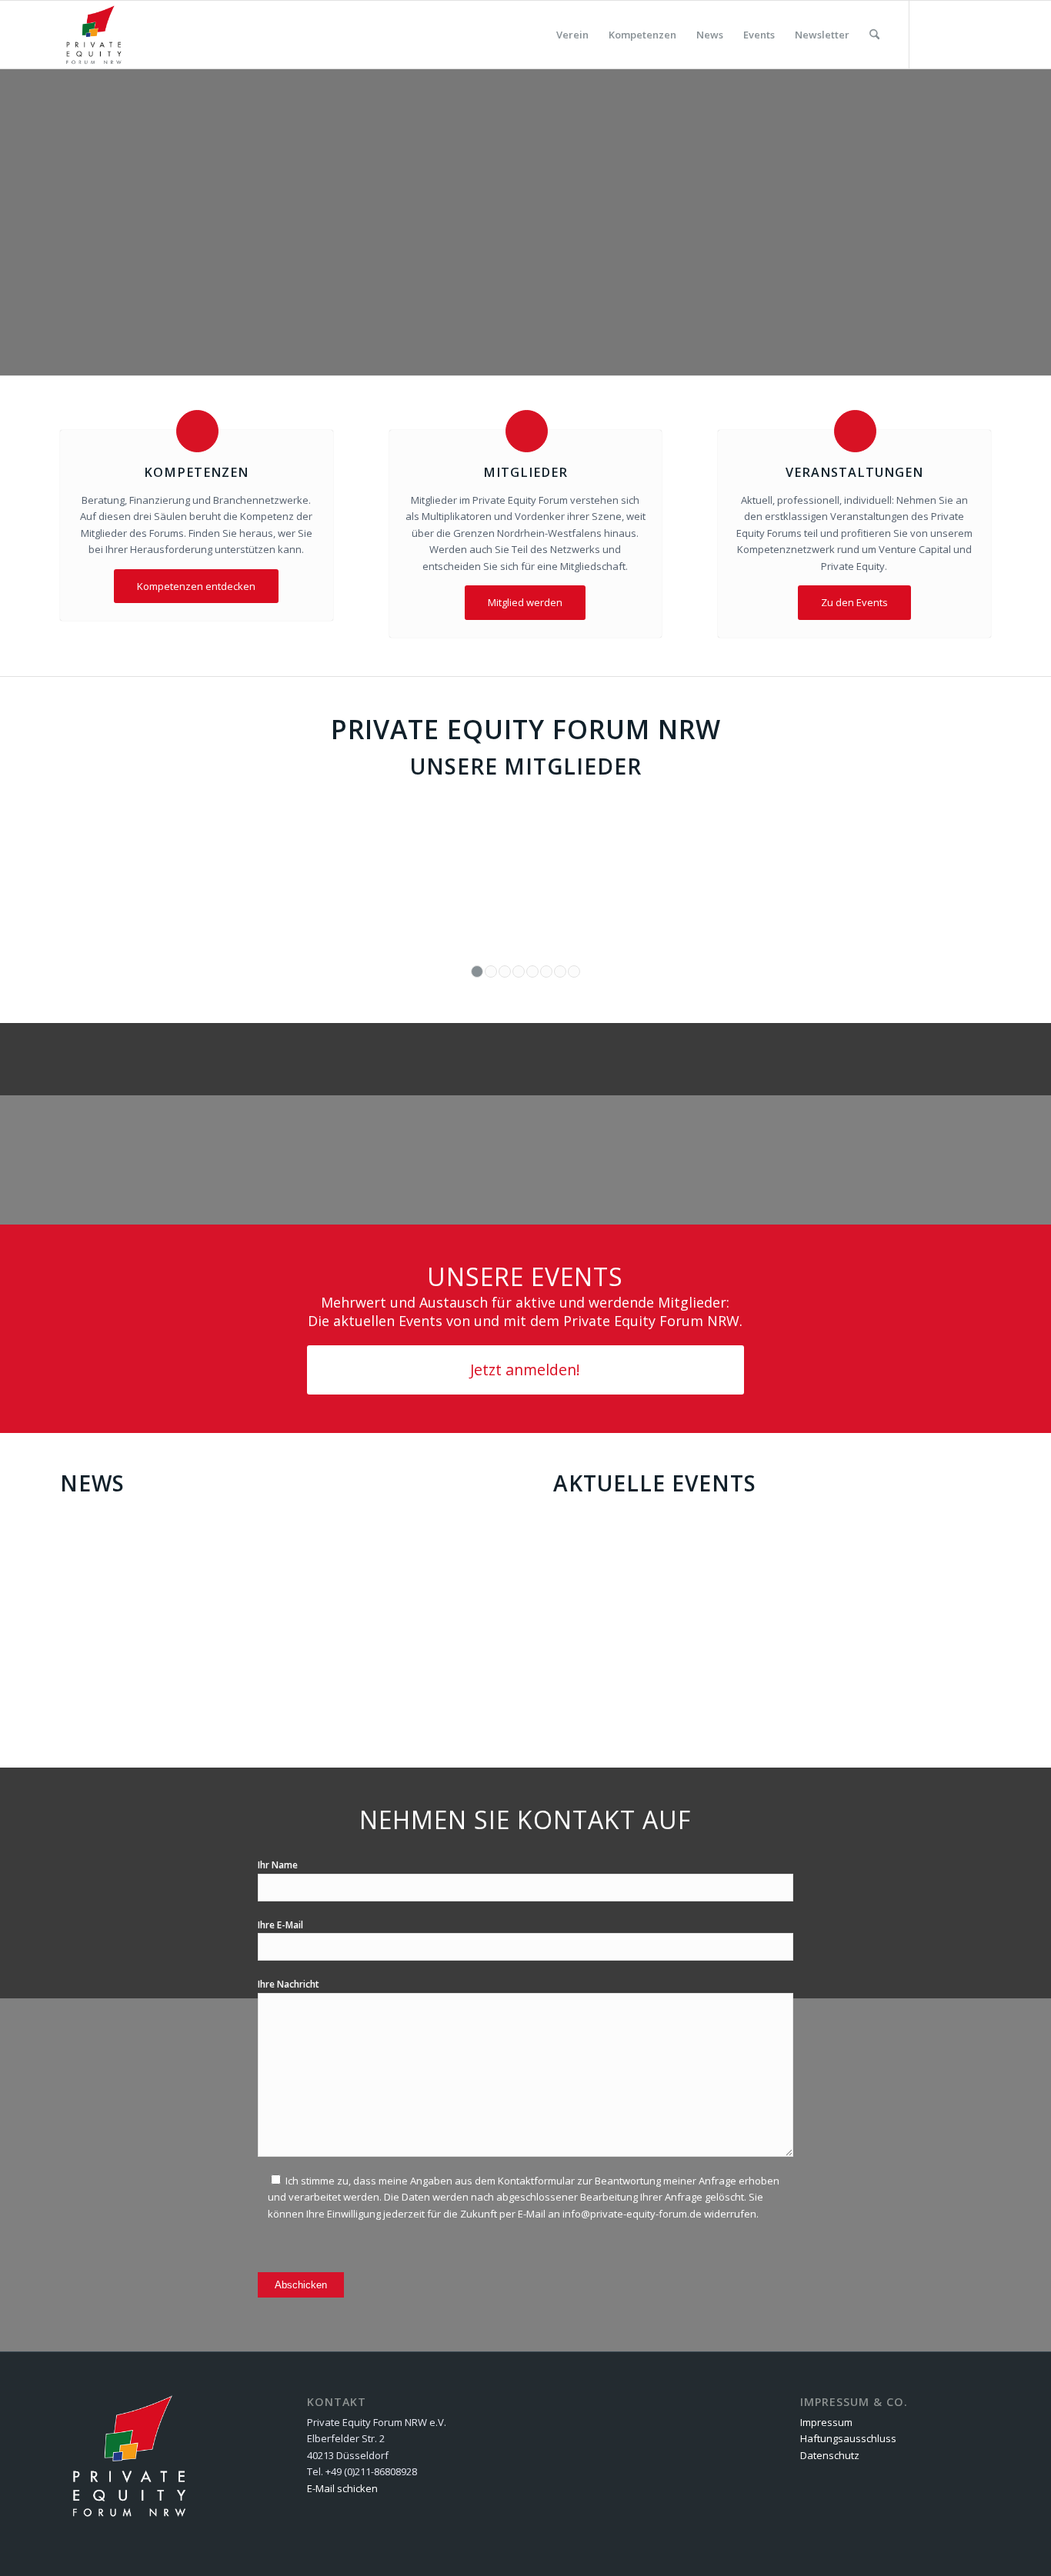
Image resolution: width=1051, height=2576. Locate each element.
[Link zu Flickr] (933, 34)
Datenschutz (830, 2455)
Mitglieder (525, 472)
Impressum (826, 2422)
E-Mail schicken (342, 2488)
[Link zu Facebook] (956, 34)
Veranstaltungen (854, 472)
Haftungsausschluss (848, 2438)
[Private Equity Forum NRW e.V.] (94, 35)
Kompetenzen (196, 472)
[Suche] (874, 35)
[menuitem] (572, 35)
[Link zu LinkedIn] (979, 34)
